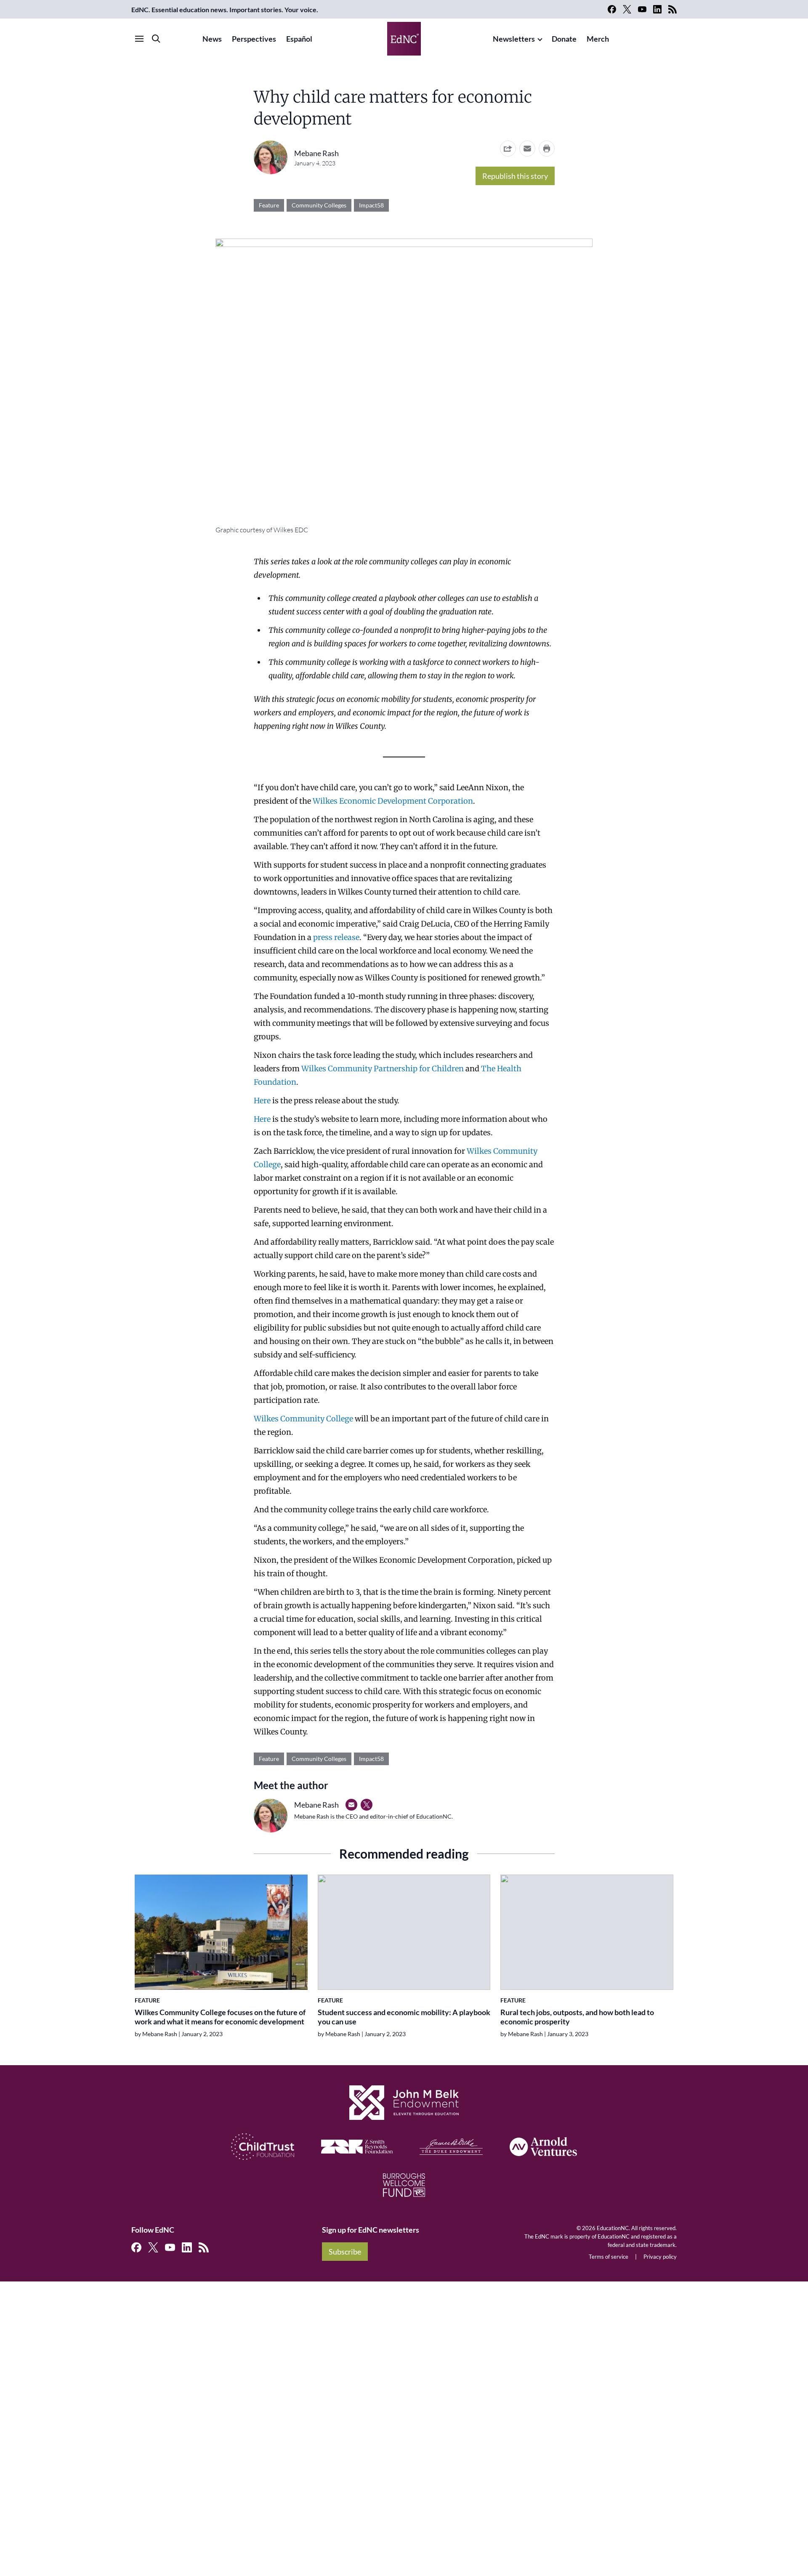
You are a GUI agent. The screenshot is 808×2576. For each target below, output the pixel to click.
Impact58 (371, 205)
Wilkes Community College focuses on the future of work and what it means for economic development (220, 2017)
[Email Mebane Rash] (351, 1805)
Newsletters (514, 39)
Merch (598, 39)
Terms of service (609, 2257)
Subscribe (345, 2252)
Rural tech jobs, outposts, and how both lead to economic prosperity (577, 2017)
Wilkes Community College (303, 1419)
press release (336, 937)
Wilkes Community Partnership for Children (383, 1069)
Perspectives (254, 39)
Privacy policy (660, 2257)
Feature (269, 205)
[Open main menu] (139, 39)
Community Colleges (319, 205)
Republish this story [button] (515, 176)
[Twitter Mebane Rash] (367, 1805)
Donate (564, 39)
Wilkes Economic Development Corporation (393, 801)
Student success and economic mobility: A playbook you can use (404, 2017)
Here (263, 1101)
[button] (527, 149)
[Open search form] (156, 39)
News (212, 39)
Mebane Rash (316, 153)
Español (299, 39)
